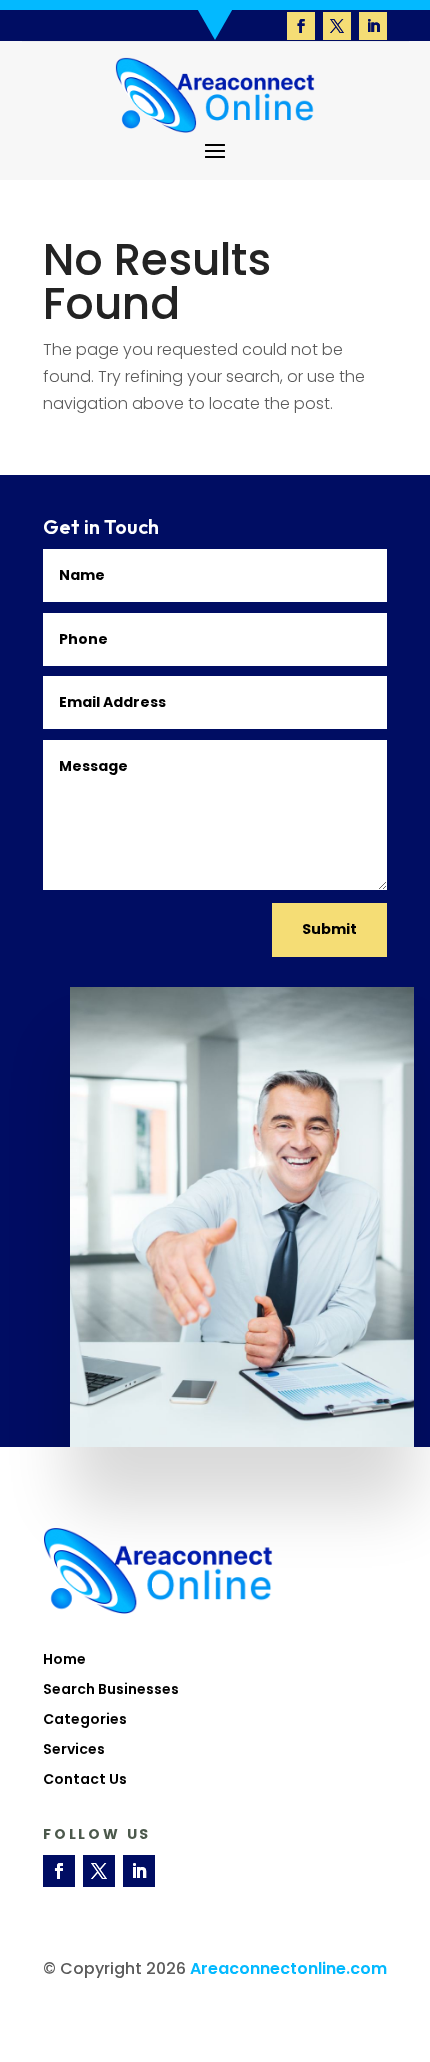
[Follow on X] (337, 26)
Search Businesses (111, 1690)
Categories (85, 1720)
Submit (329, 929)
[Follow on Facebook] (301, 26)
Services (74, 1750)
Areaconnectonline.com (288, 1968)
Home (64, 1660)
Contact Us (85, 1780)
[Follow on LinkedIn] (373, 26)
